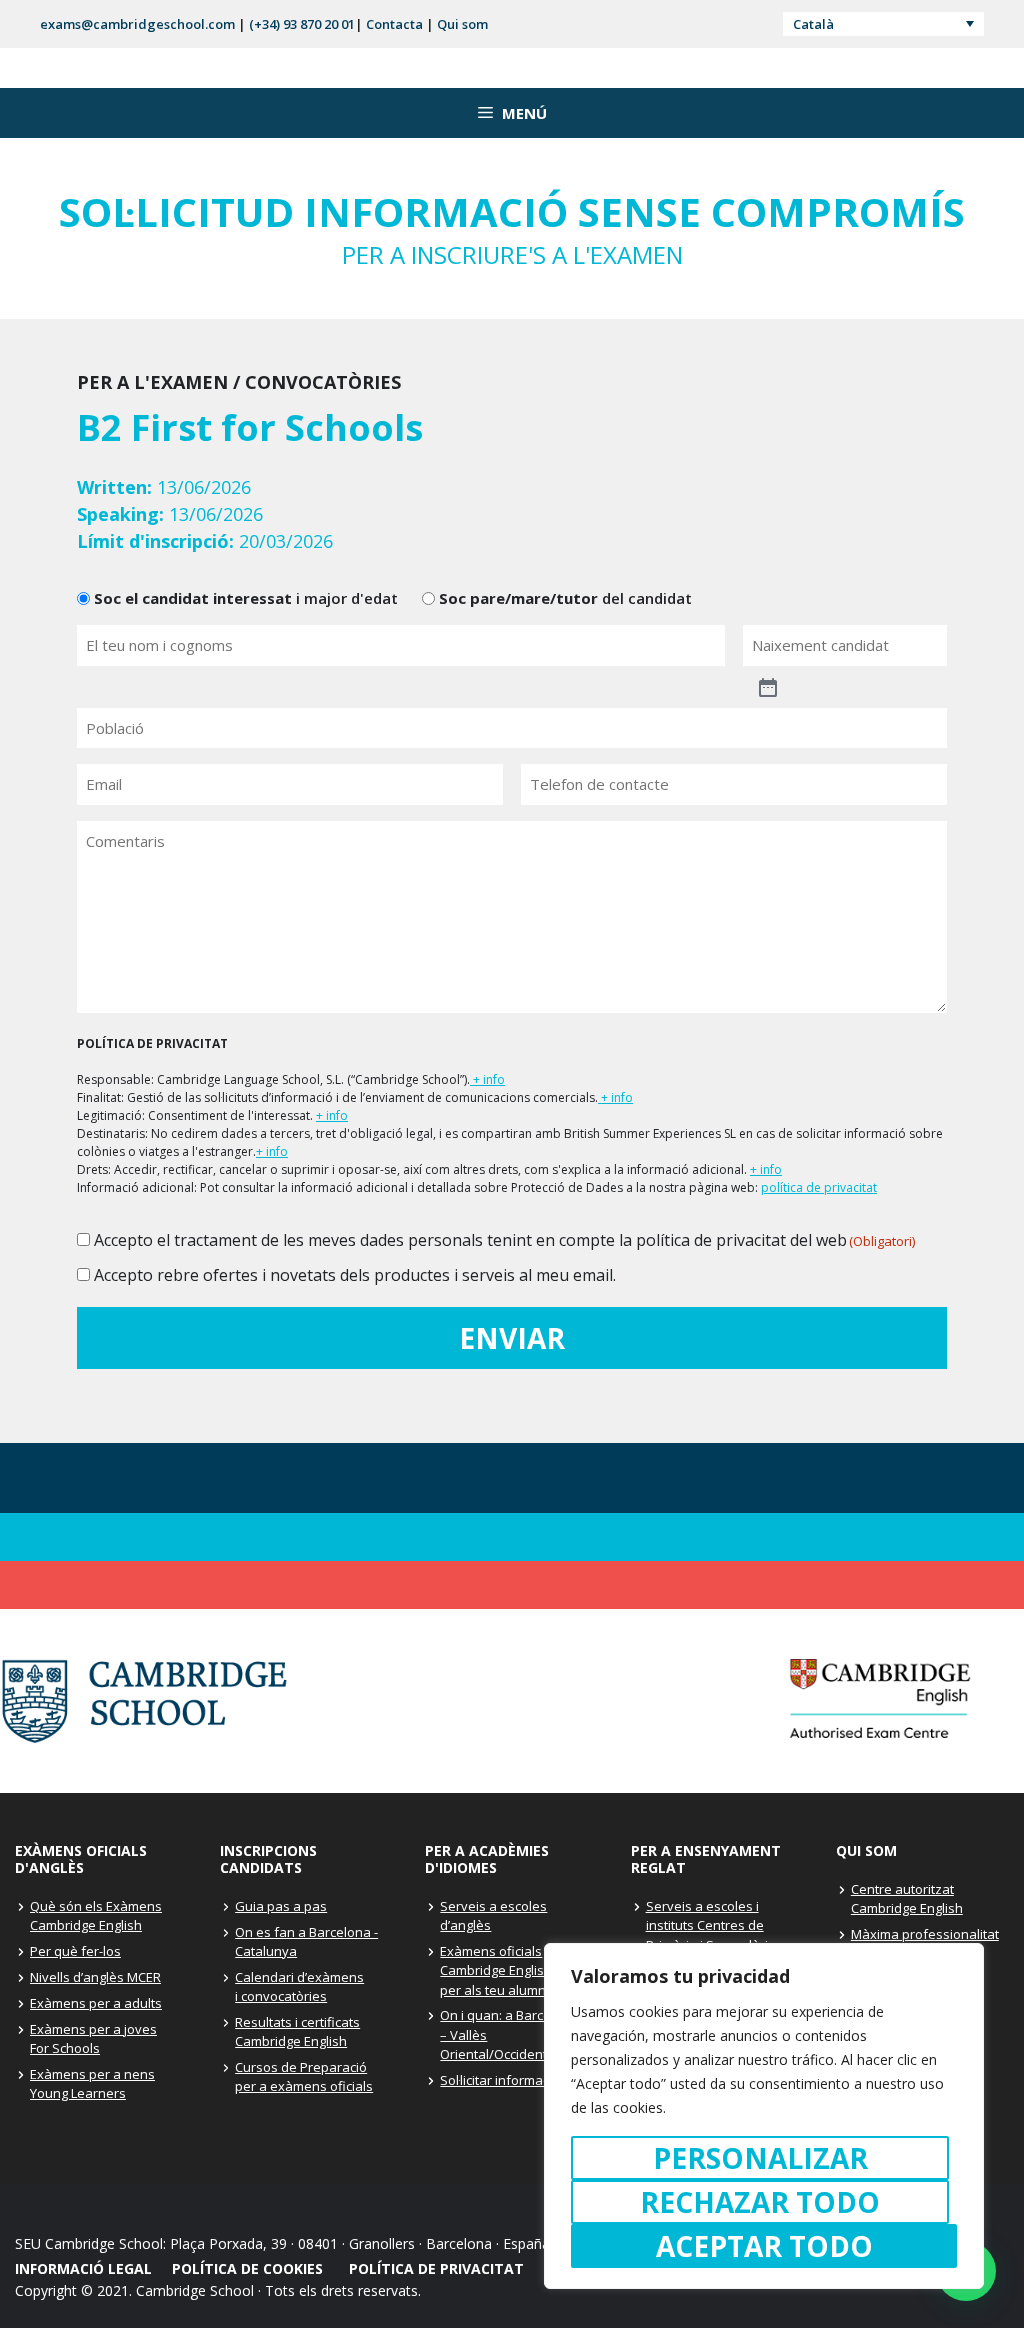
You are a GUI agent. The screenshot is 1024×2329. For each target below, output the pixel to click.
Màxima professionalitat (925, 1934)
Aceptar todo (764, 2246)
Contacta (394, 24)
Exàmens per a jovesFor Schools (93, 2039)
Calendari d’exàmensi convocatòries (299, 1987)
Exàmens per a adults (96, 2003)
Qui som (462, 24)
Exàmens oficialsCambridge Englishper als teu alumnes (500, 1970)
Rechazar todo (760, 2202)
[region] (764, 2116)
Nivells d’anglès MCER (95, 1977)
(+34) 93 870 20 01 (302, 24)
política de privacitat (819, 1187)
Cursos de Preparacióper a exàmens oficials (304, 2077)
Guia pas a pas (281, 1906)
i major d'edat (246, 598)
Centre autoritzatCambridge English (907, 1899)
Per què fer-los (75, 1951)
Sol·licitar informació (500, 2080)
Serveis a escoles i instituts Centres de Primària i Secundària (711, 1925)
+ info (487, 1079)
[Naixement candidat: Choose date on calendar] (851, 679)
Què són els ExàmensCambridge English (96, 1916)
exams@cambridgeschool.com (137, 24)
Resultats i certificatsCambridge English (297, 2032)
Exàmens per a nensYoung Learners (92, 2084)
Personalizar (760, 2158)
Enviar (512, 1338)
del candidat (565, 598)
